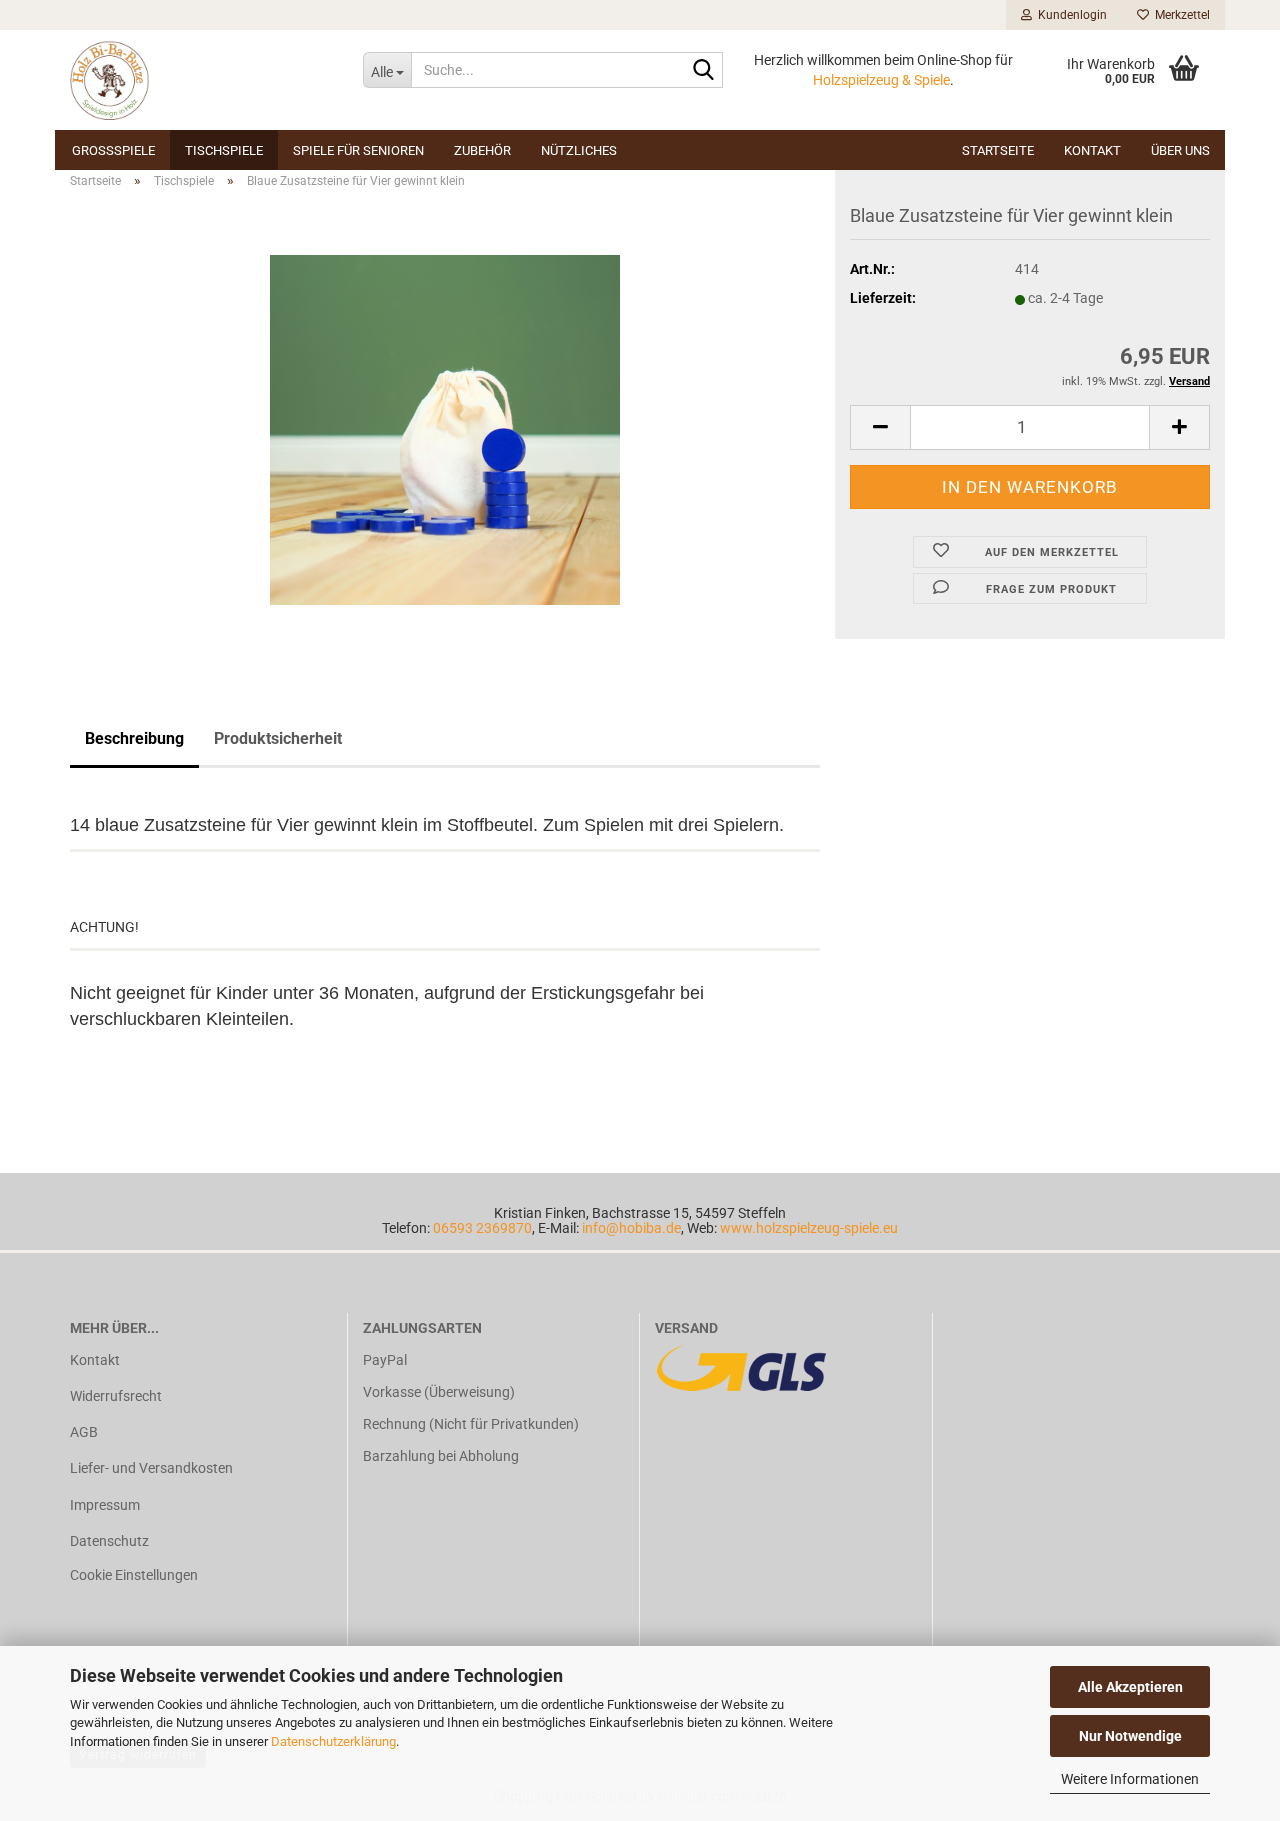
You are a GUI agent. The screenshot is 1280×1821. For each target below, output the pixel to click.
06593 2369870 (482, 1228)
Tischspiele (224, 150)
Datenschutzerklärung (333, 1741)
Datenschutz (109, 1541)
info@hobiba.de (631, 1228)
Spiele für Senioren (358, 150)
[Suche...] (704, 71)
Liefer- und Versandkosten (151, 1468)
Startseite (998, 150)
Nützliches (579, 150)
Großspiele (113, 150)
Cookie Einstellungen (134, 1575)
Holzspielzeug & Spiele (881, 80)
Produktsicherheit (278, 738)
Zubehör (482, 150)
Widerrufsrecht (116, 1396)
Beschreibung (134, 738)
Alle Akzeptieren (1130, 1687)
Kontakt (1092, 150)
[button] (880, 427)
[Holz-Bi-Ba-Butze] (201, 80)
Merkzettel (1179, 15)
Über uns (1180, 150)
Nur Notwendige (1130, 1736)
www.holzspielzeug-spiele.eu (809, 1228)
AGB (84, 1432)
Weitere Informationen (1130, 1779)
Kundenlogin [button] (1069, 15)
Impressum (105, 1505)
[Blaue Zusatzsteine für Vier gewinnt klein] (445, 429)
